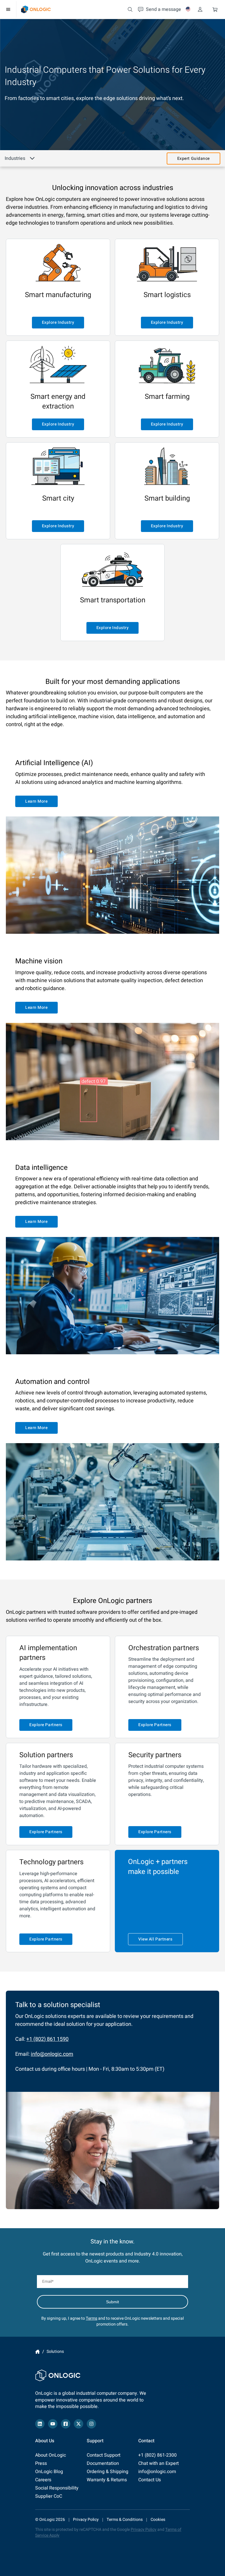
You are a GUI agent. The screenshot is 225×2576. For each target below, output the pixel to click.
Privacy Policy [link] (86, 2520)
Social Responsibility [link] (57, 2488)
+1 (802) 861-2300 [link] (157, 2455)
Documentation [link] (103, 2463)
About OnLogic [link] (51, 2455)
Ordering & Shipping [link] (108, 2472)
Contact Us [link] (150, 2480)
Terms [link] (92, 2318)
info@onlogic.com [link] (52, 2054)
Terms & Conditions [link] (125, 2520)
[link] (36, 9)
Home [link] (37, 2352)
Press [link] (41, 2463)
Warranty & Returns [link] (107, 2480)
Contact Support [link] (104, 2455)
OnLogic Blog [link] (49, 2472)
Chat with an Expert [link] (158, 2463)
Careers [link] (43, 2480)
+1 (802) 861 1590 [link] (47, 2039)
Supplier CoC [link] (49, 2496)
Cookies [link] (158, 2520)
